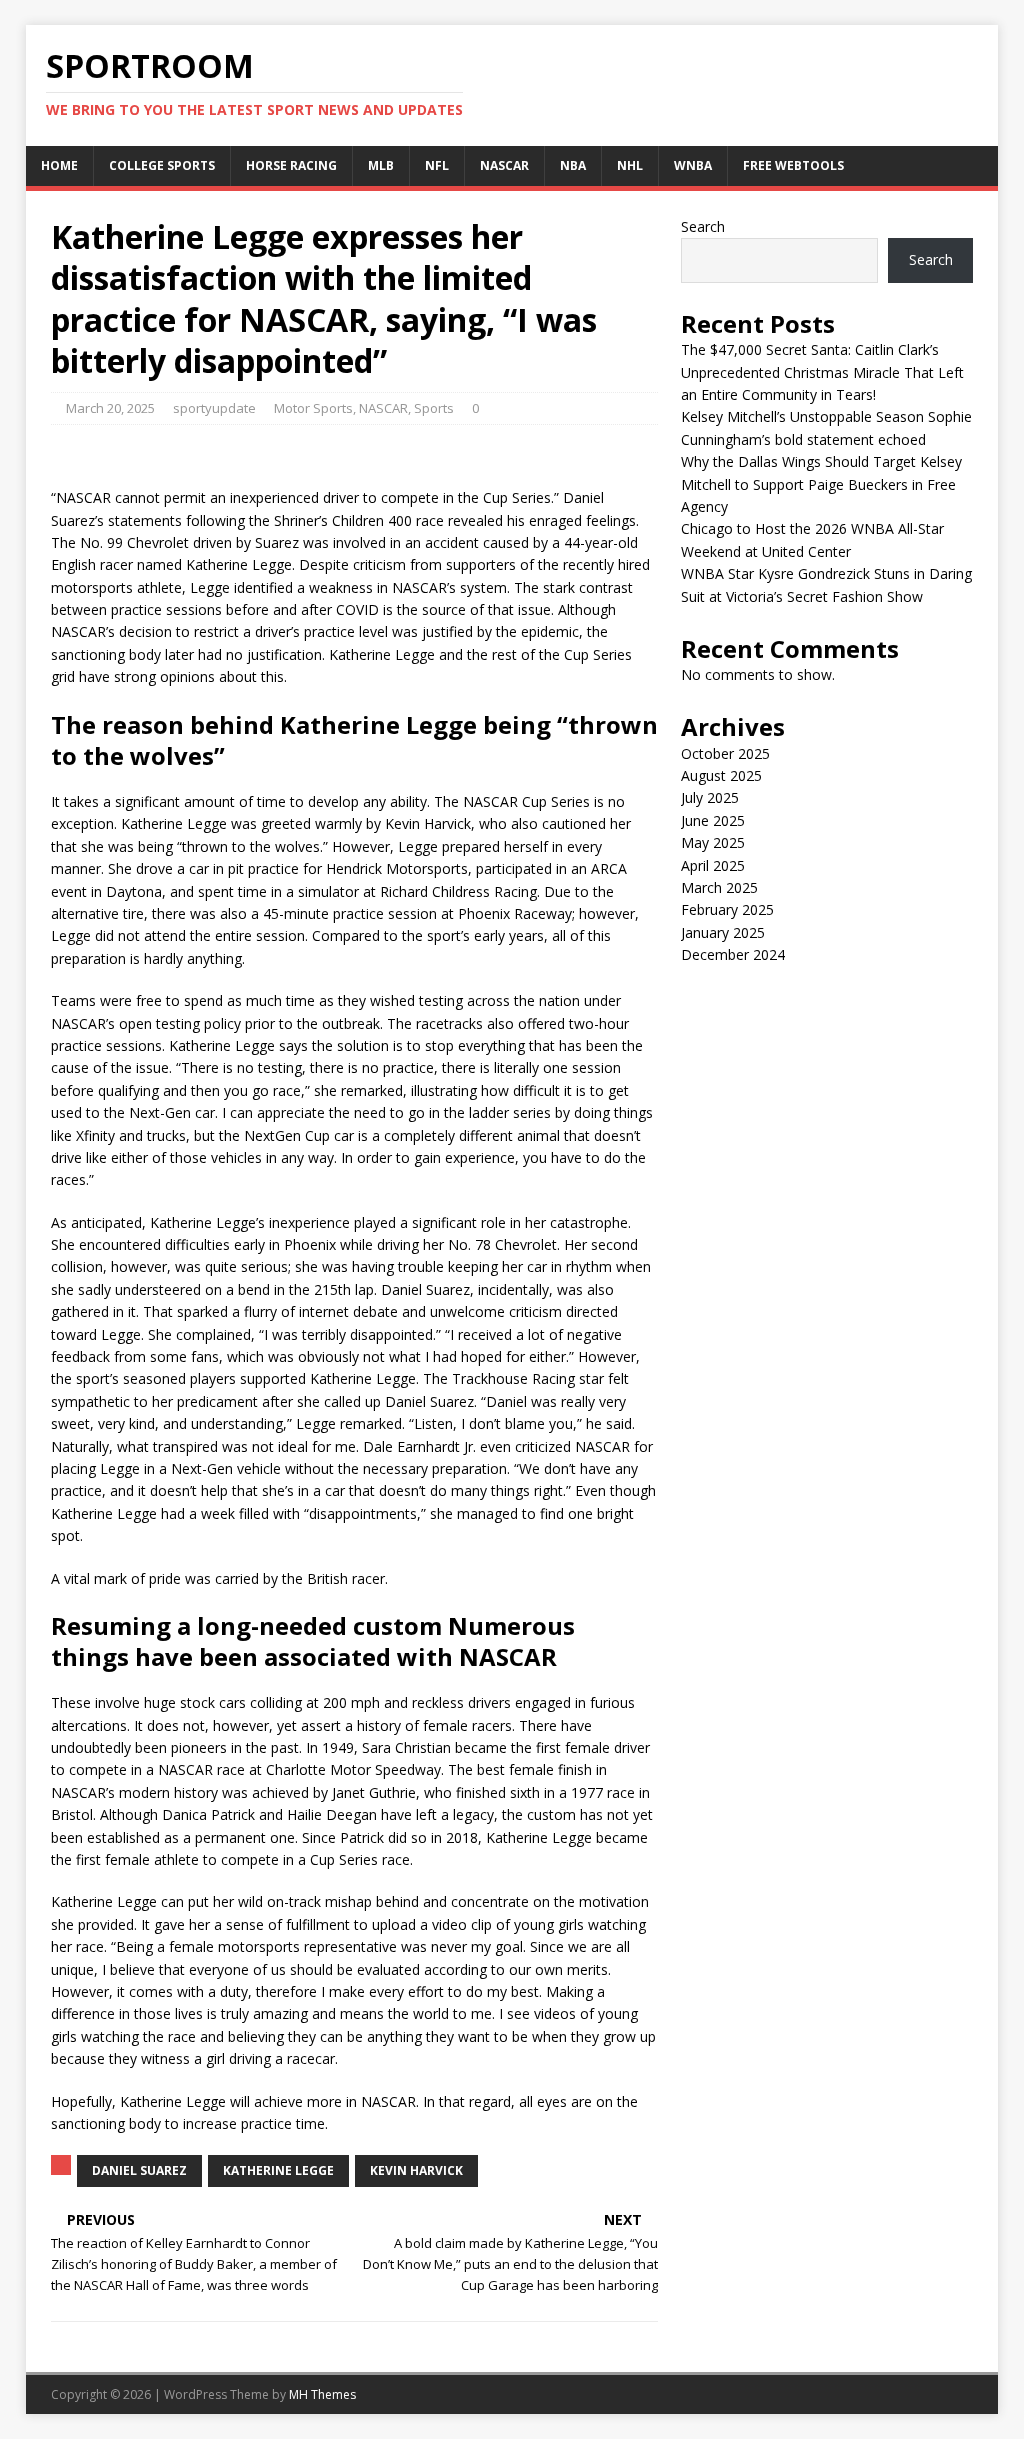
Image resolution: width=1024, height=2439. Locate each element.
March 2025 (719, 887)
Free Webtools (793, 165)
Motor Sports (313, 408)
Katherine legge (278, 2170)
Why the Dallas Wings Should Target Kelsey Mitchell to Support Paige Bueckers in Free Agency (821, 484)
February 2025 (727, 909)
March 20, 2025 (110, 408)
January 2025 (723, 932)
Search (703, 226)
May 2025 (713, 842)
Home (59, 165)
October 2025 (725, 753)
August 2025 (721, 775)
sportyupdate (214, 408)
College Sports (162, 165)
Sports (434, 408)
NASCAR (504, 165)
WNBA (693, 165)
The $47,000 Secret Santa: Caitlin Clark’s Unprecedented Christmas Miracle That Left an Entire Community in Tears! (822, 372)
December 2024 (733, 954)
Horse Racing (291, 165)
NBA (573, 165)
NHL (630, 165)
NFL (437, 165)
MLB (381, 165)
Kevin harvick (416, 2170)
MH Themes (322, 2394)
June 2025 (713, 820)
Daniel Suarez (139, 2170)
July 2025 (710, 797)
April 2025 (713, 865)
